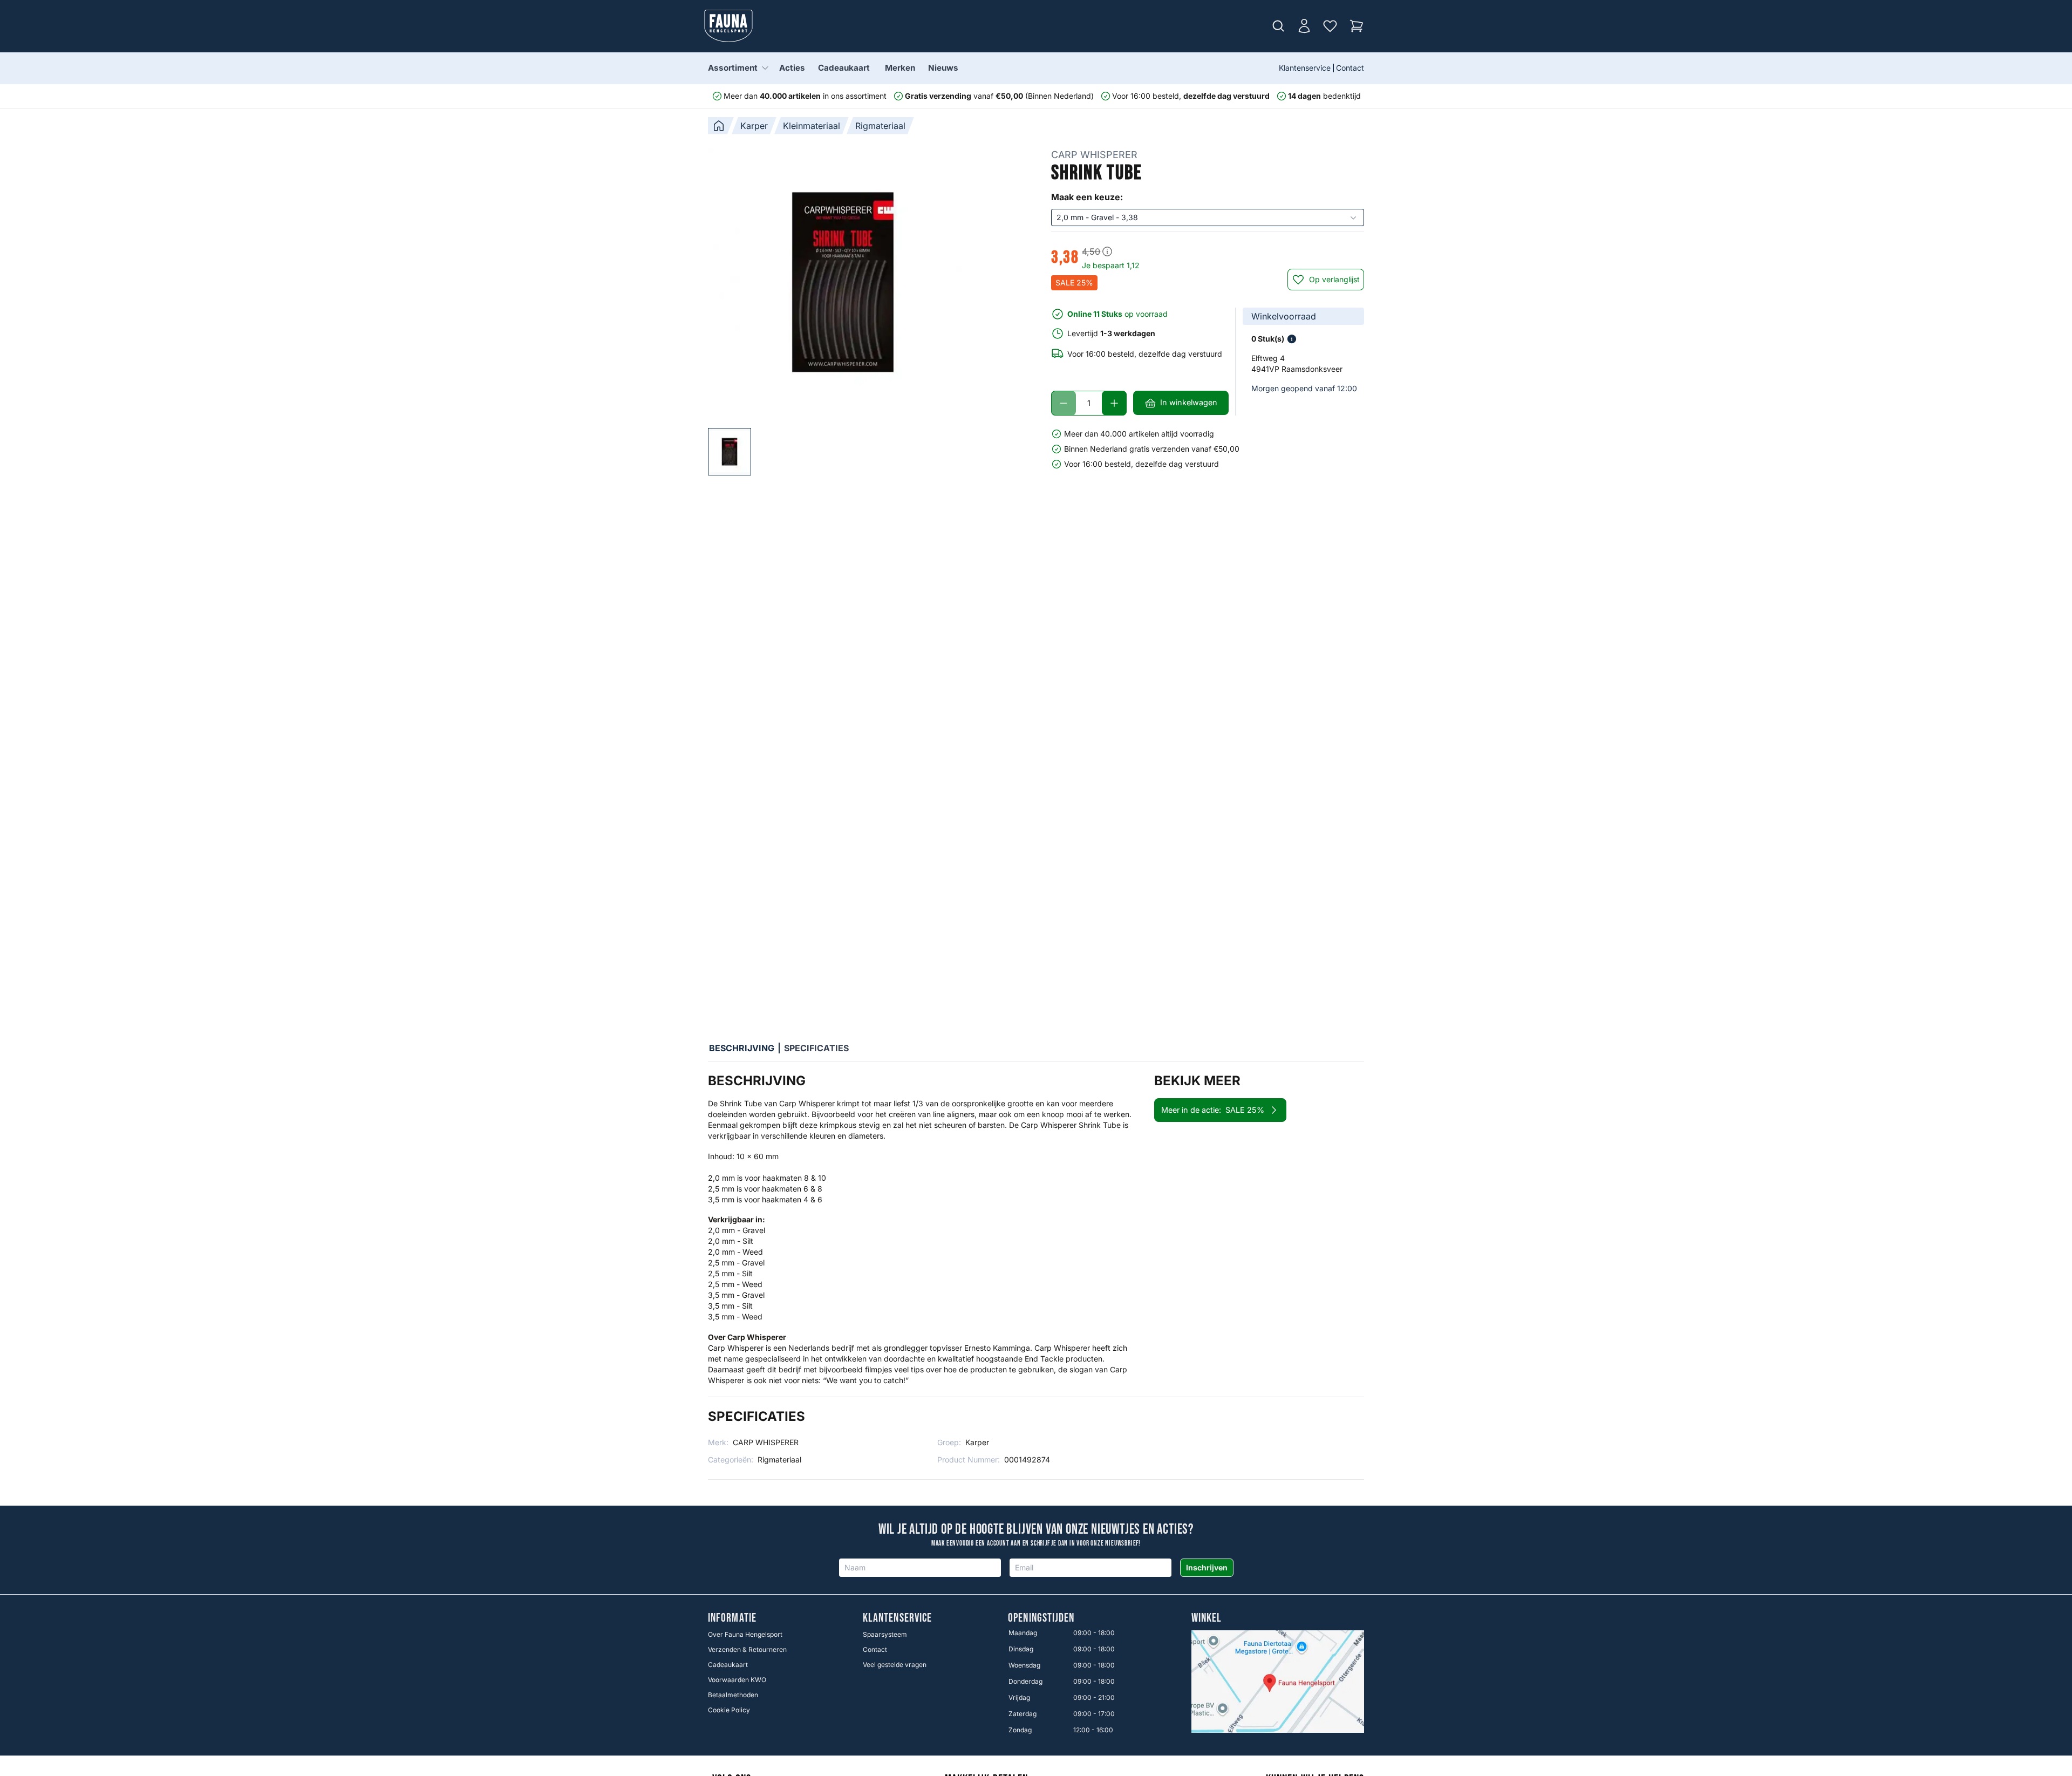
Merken (900, 68)
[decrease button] (1064, 403)
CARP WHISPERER (1094, 155)
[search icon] (1278, 26)
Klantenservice (1305, 68)
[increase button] (1114, 403)
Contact (1350, 68)
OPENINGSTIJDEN (1041, 1618)
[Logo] (728, 26)
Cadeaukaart (844, 68)
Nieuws (943, 68)
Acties (792, 68)
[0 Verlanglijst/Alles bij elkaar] (1330, 26)
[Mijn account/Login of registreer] (1304, 26)
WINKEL (1207, 1618)
